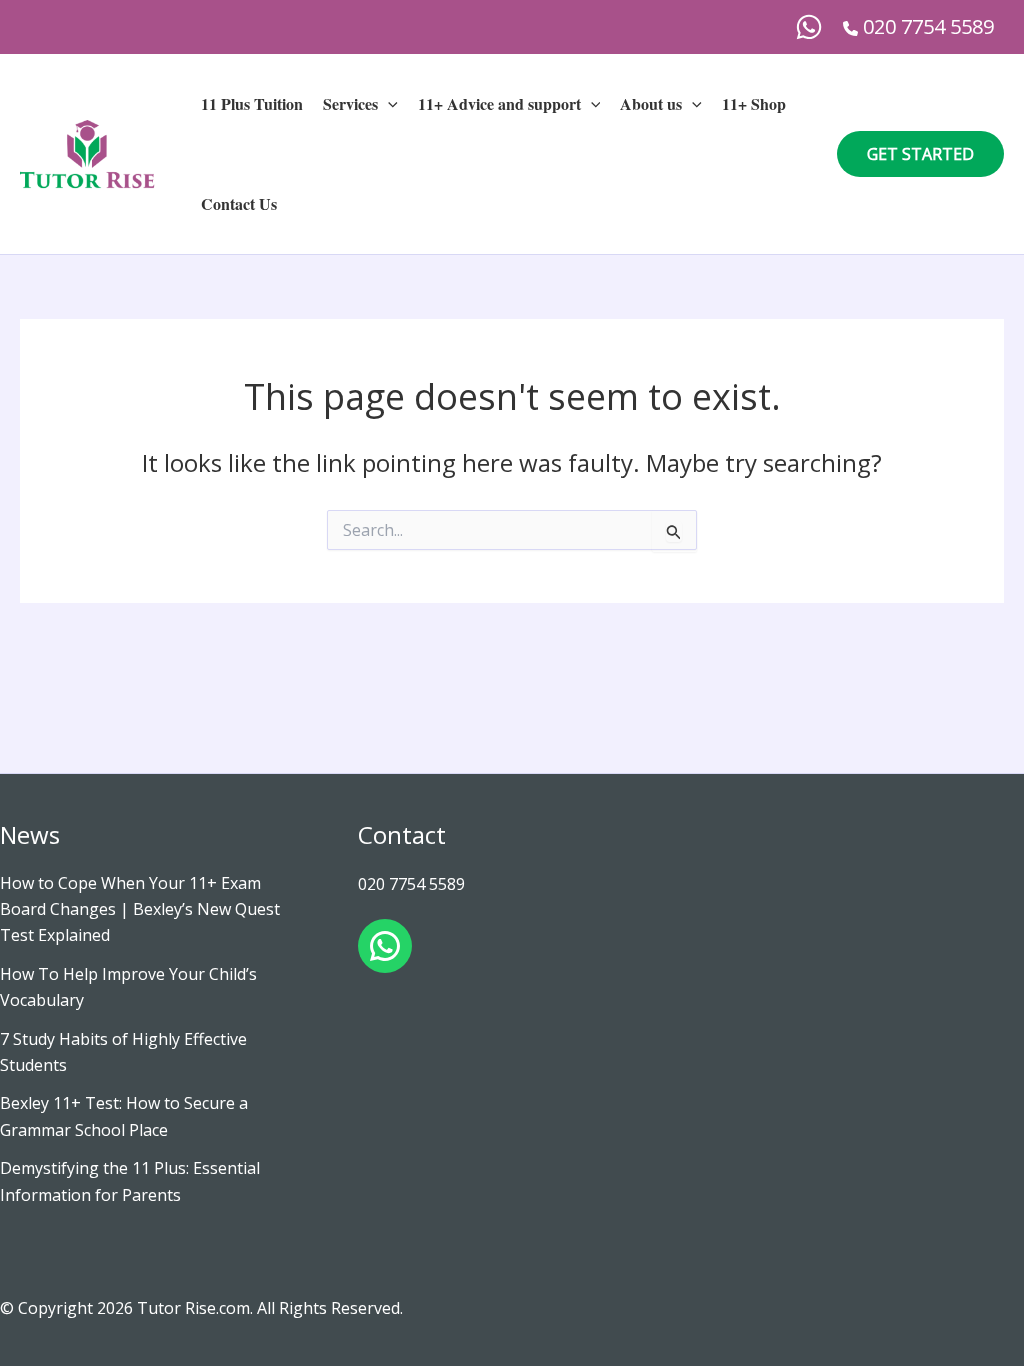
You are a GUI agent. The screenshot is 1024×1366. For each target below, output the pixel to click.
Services (350, 103)
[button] (388, 104)
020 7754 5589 (411, 884)
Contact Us (239, 203)
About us (651, 103)
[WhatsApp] (809, 27)
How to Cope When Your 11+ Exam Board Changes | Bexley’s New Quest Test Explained (140, 909)
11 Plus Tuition (252, 103)
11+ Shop (754, 103)
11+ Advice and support (499, 103)
